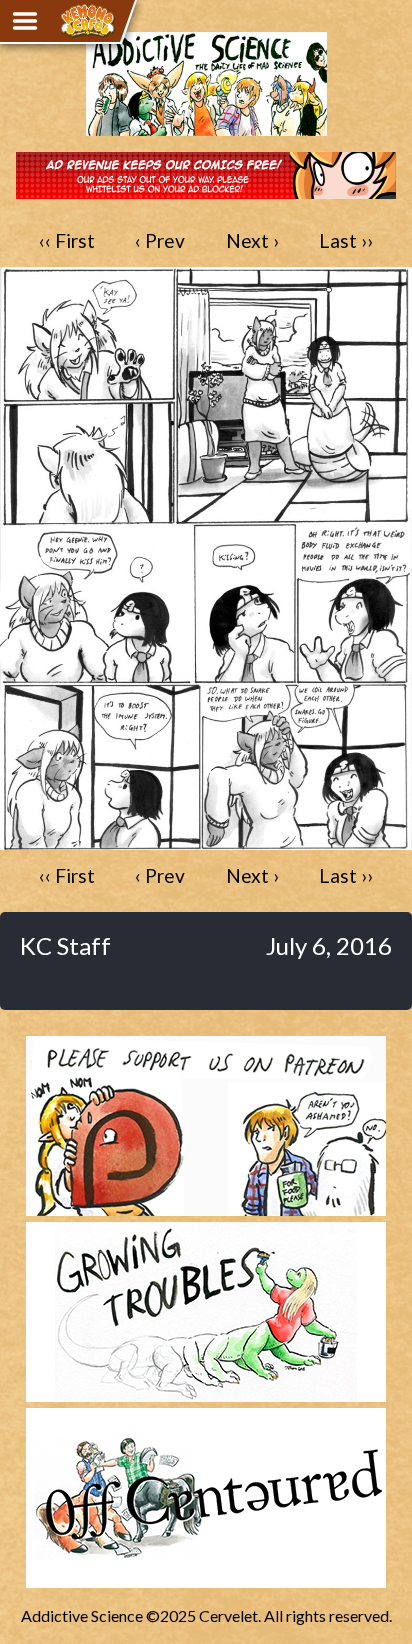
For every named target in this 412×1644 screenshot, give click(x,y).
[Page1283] (206, 840)
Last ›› (346, 240)
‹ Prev (160, 240)
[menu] (25, 21)
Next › (252, 240)
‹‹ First (67, 240)
